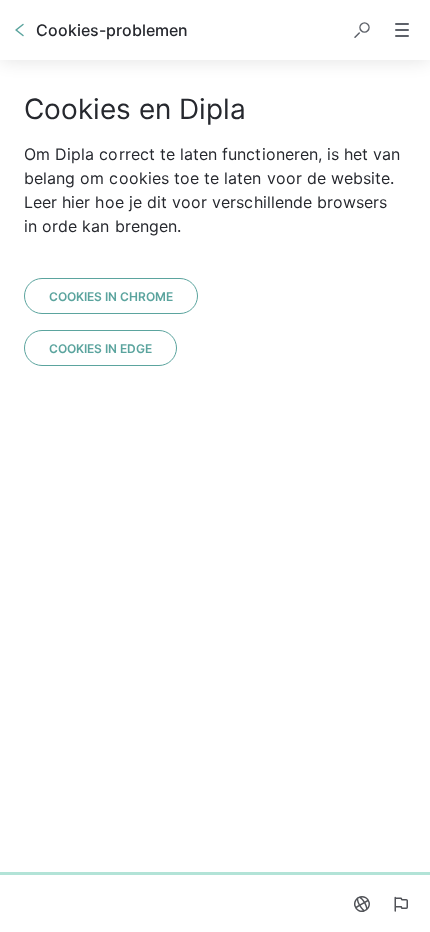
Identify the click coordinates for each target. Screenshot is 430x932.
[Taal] (362, 904)
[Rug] (20, 30)
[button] (362, 30)
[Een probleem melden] (400, 904)
